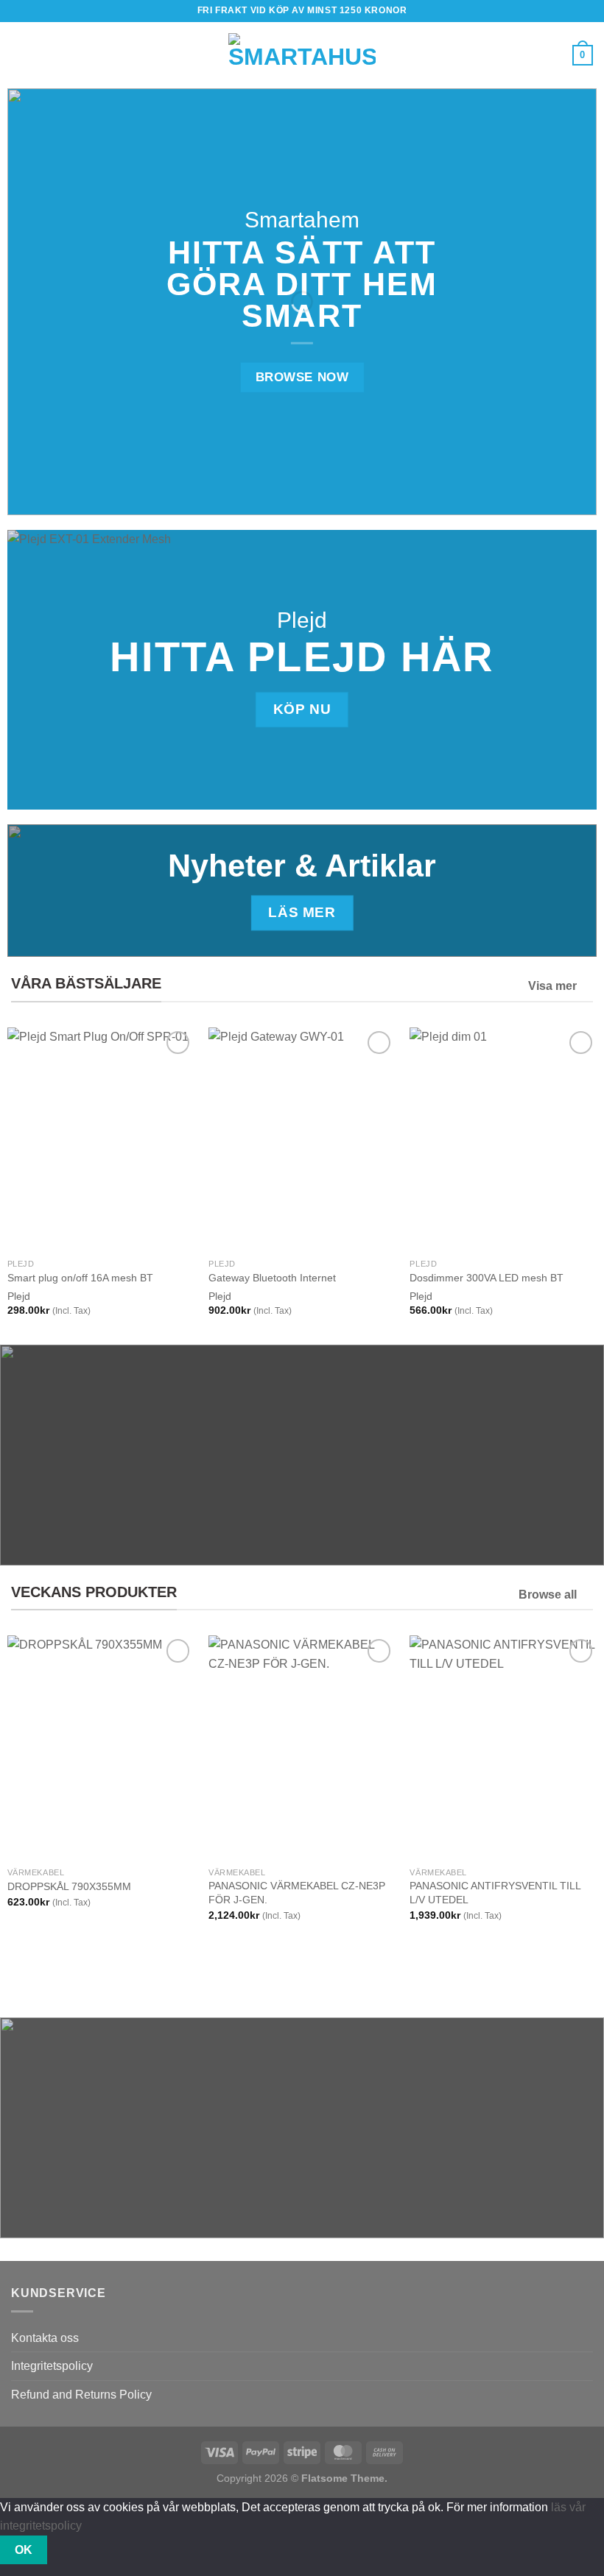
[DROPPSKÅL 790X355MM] (101, 1747)
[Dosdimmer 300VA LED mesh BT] (503, 1139)
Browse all (548, 1595)
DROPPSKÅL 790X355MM (69, 1886)
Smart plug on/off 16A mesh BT (80, 1278)
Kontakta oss (45, 2338)
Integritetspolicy (52, 2366)
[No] (73, 2550)
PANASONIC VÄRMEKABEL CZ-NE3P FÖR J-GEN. (297, 1893)
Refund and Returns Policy (81, 2395)
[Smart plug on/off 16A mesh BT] (101, 1139)
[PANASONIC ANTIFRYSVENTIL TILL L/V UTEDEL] (503, 1747)
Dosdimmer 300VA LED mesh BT (487, 1278)
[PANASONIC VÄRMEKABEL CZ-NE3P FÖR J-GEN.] (302, 1747)
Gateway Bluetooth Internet (272, 1278)
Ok (24, 2550)
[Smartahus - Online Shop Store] (302, 56)
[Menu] (20, 55)
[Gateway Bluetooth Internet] (302, 1139)
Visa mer (552, 986)
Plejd (19, 1296)
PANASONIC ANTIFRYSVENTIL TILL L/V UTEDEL (495, 1893)
